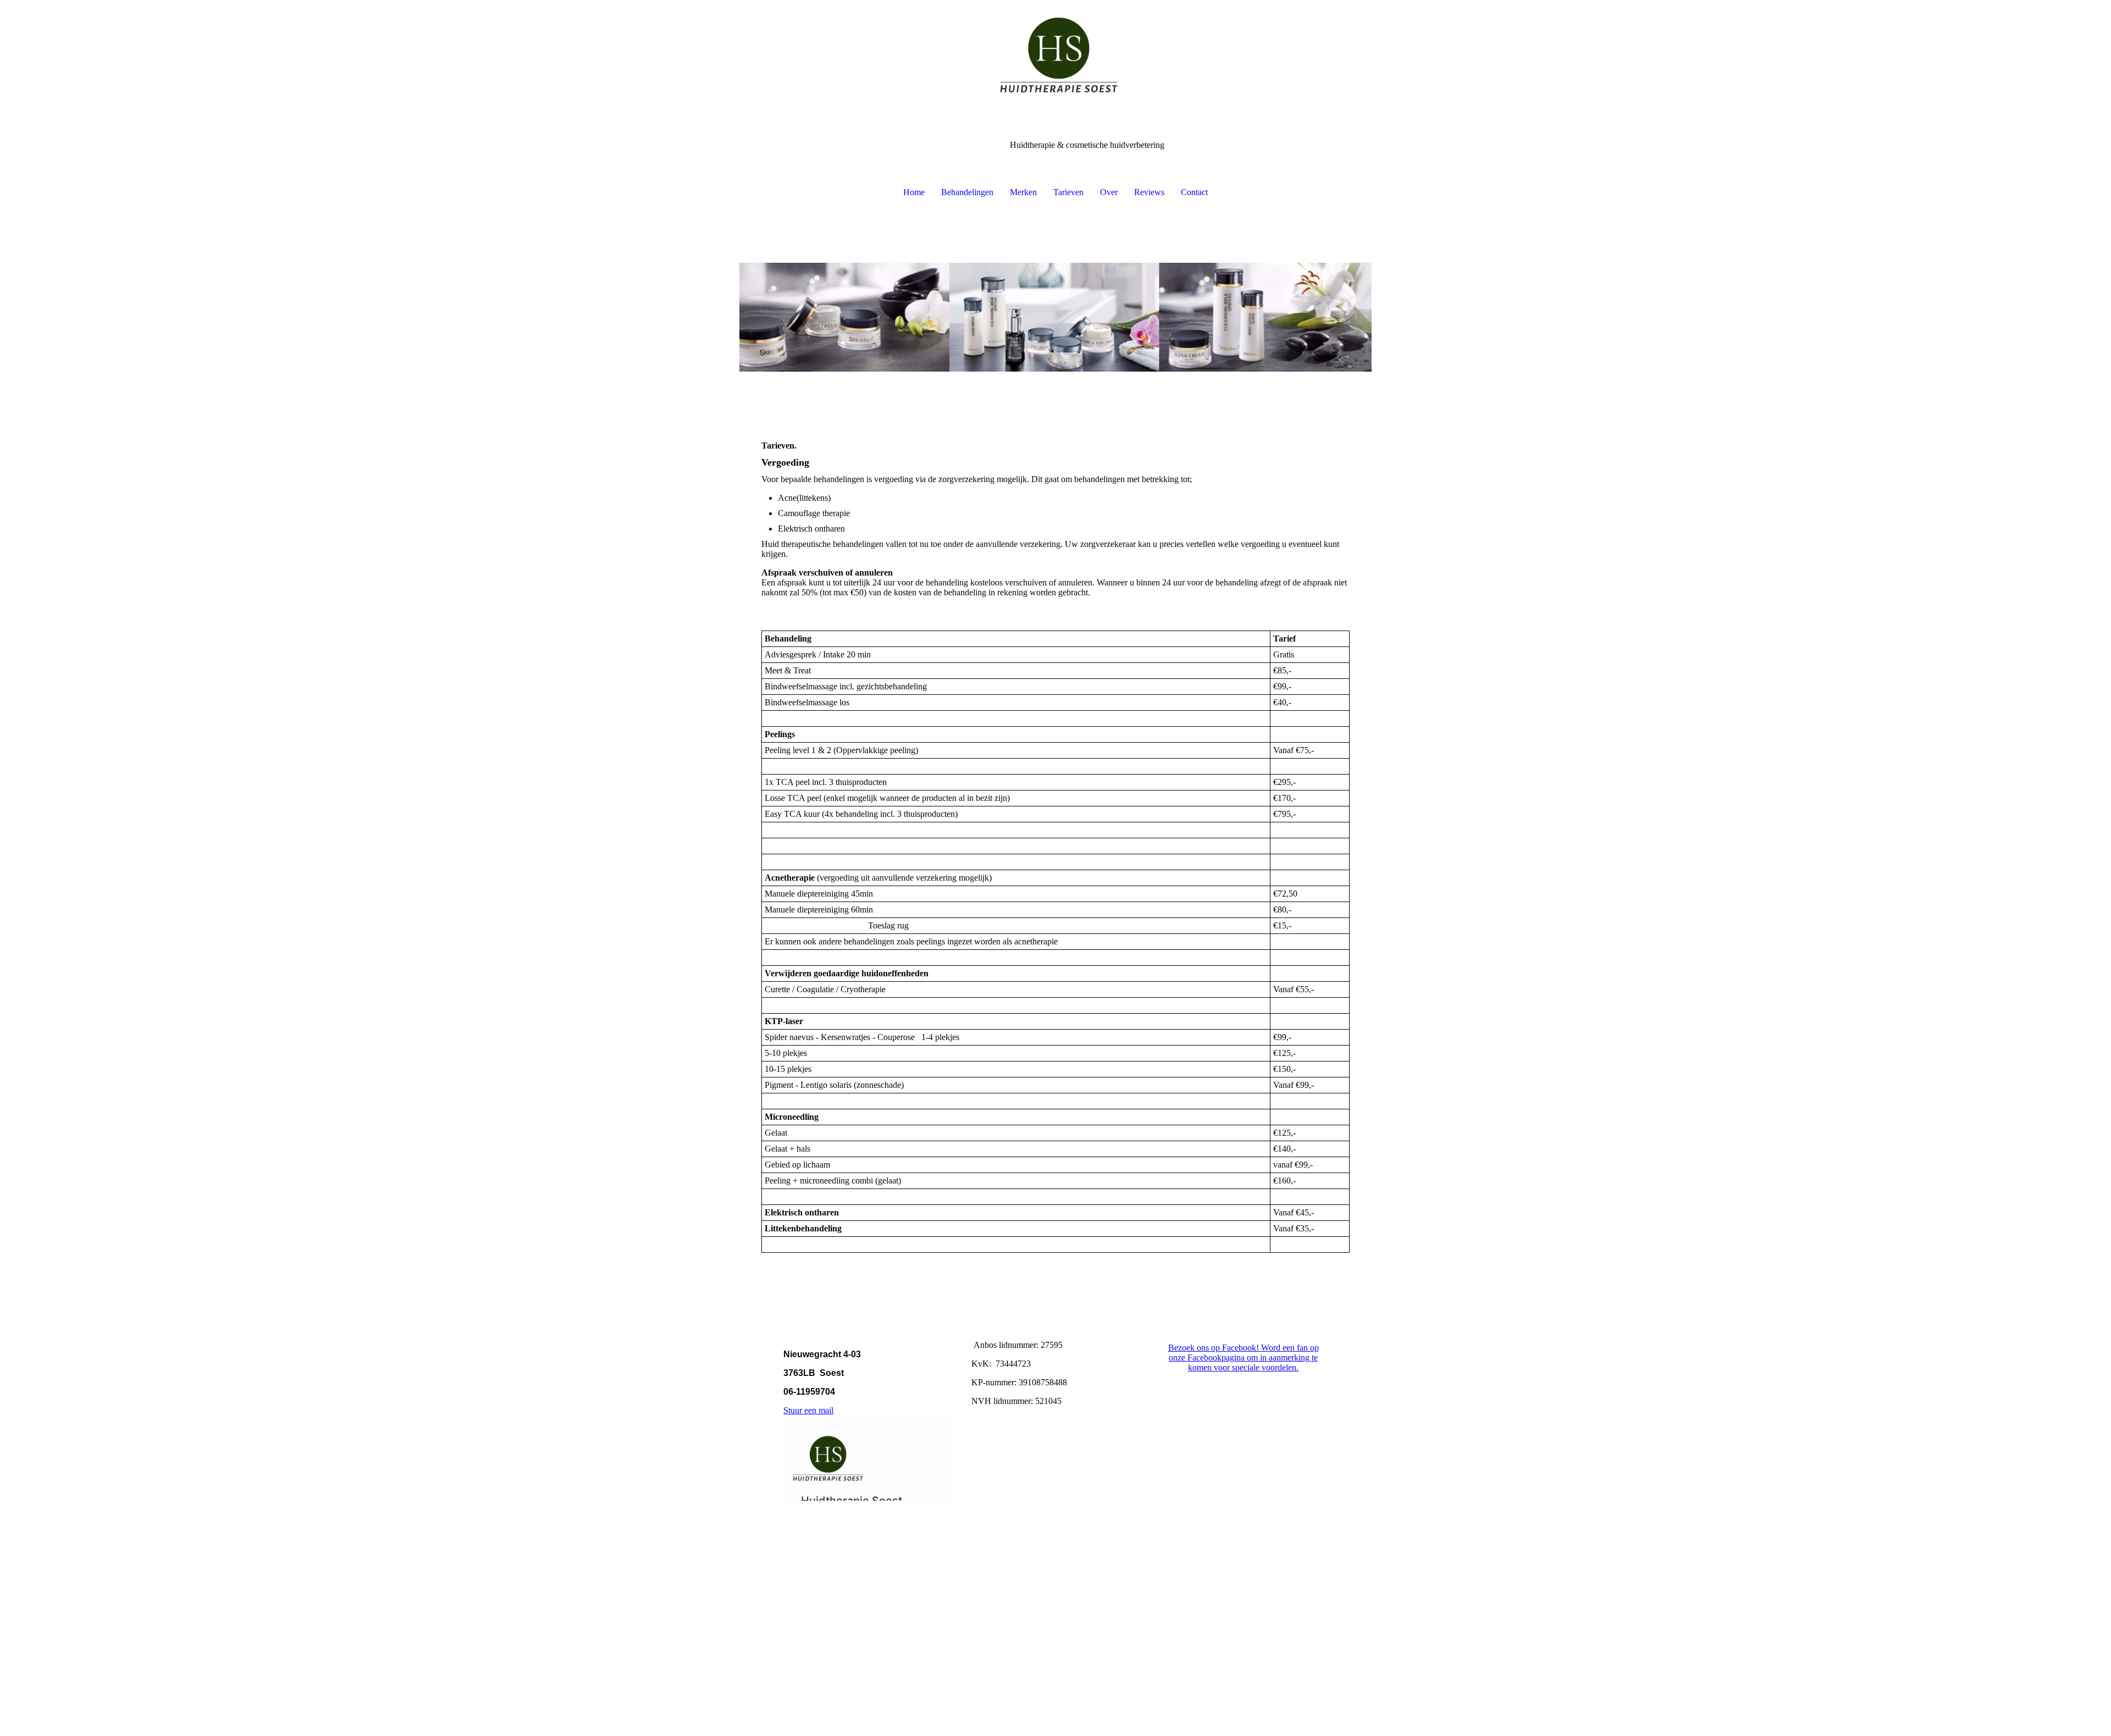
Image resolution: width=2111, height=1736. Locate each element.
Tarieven (1068, 192)
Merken (1023, 192)
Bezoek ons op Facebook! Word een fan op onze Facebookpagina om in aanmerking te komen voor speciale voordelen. (1244, 1358)
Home (914, 192)
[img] (1055, 55)
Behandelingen (967, 192)
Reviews (1149, 192)
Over (1109, 192)
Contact (1194, 192)
